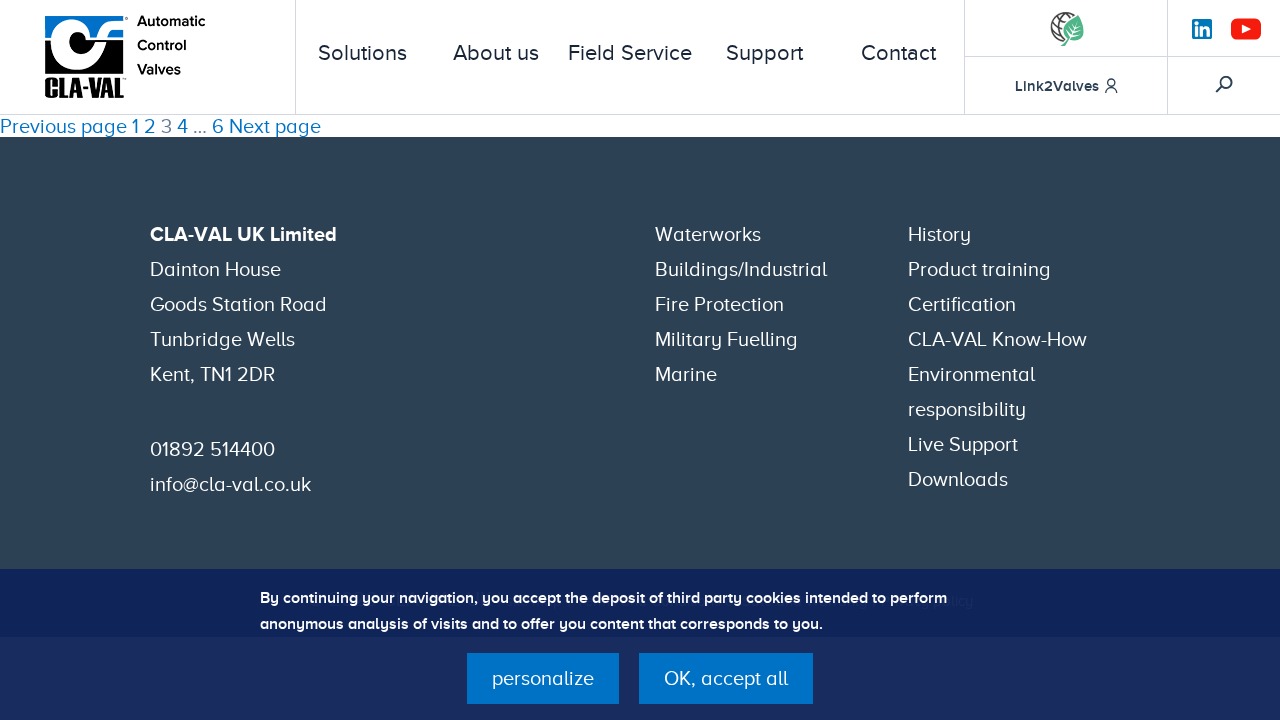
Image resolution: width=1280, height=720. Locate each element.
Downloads (958, 479)
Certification (962, 304)
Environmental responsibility (971, 391)
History (939, 234)
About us (496, 53)
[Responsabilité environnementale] (1067, 28)
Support (764, 53)
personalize (543, 678)
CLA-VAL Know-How (997, 339)
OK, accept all (726, 678)
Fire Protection (719, 304)
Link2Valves (1057, 86)
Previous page (63, 126)
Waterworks (708, 234)
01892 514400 (212, 449)
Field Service (630, 53)
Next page (275, 126)
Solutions (362, 53)
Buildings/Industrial (741, 269)
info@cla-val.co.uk (230, 484)
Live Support (963, 444)
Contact (898, 53)
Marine (686, 374)
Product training (979, 269)
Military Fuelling (726, 339)
